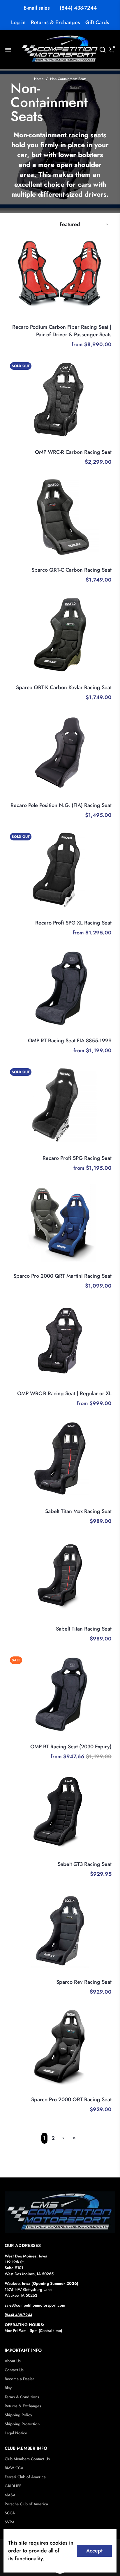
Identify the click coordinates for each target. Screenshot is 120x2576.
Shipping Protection (22, 2424)
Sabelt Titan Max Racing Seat (78, 1511)
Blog (9, 2388)
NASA (10, 2495)
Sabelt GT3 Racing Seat (85, 1864)
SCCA (10, 2513)
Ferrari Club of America (25, 2477)
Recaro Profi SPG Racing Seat (77, 1158)
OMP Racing (100, 444)
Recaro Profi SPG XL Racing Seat (73, 923)
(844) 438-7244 (78, 8)
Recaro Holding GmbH (91, 319)
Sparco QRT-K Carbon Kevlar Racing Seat (64, 687)
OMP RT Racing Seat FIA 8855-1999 (70, 1041)
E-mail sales (37, 8)
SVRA (10, 2522)
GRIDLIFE (13, 2486)
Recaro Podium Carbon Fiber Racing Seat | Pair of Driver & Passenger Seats (62, 331)
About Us (13, 2361)
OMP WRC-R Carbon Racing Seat (73, 452)
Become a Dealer (19, 2379)
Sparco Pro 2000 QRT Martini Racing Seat (62, 1276)
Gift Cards (97, 22)
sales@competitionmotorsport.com (35, 2305)
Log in (18, 22)
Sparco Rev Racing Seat (84, 1982)
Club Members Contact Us (27, 2459)
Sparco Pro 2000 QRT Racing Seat (71, 2099)
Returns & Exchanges (55, 22)
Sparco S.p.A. (99, 562)
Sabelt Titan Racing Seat (84, 1629)
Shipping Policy (18, 2415)
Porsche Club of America (26, 2504)
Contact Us (14, 2370)
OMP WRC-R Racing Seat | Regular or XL (64, 1393)
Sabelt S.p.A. (100, 1503)
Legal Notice (16, 2433)
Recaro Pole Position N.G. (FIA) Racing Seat (61, 805)
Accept (94, 2551)
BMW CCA (14, 2468)
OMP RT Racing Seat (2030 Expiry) (71, 1747)
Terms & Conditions (22, 2397)
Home (39, 79)
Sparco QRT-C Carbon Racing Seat (72, 570)
